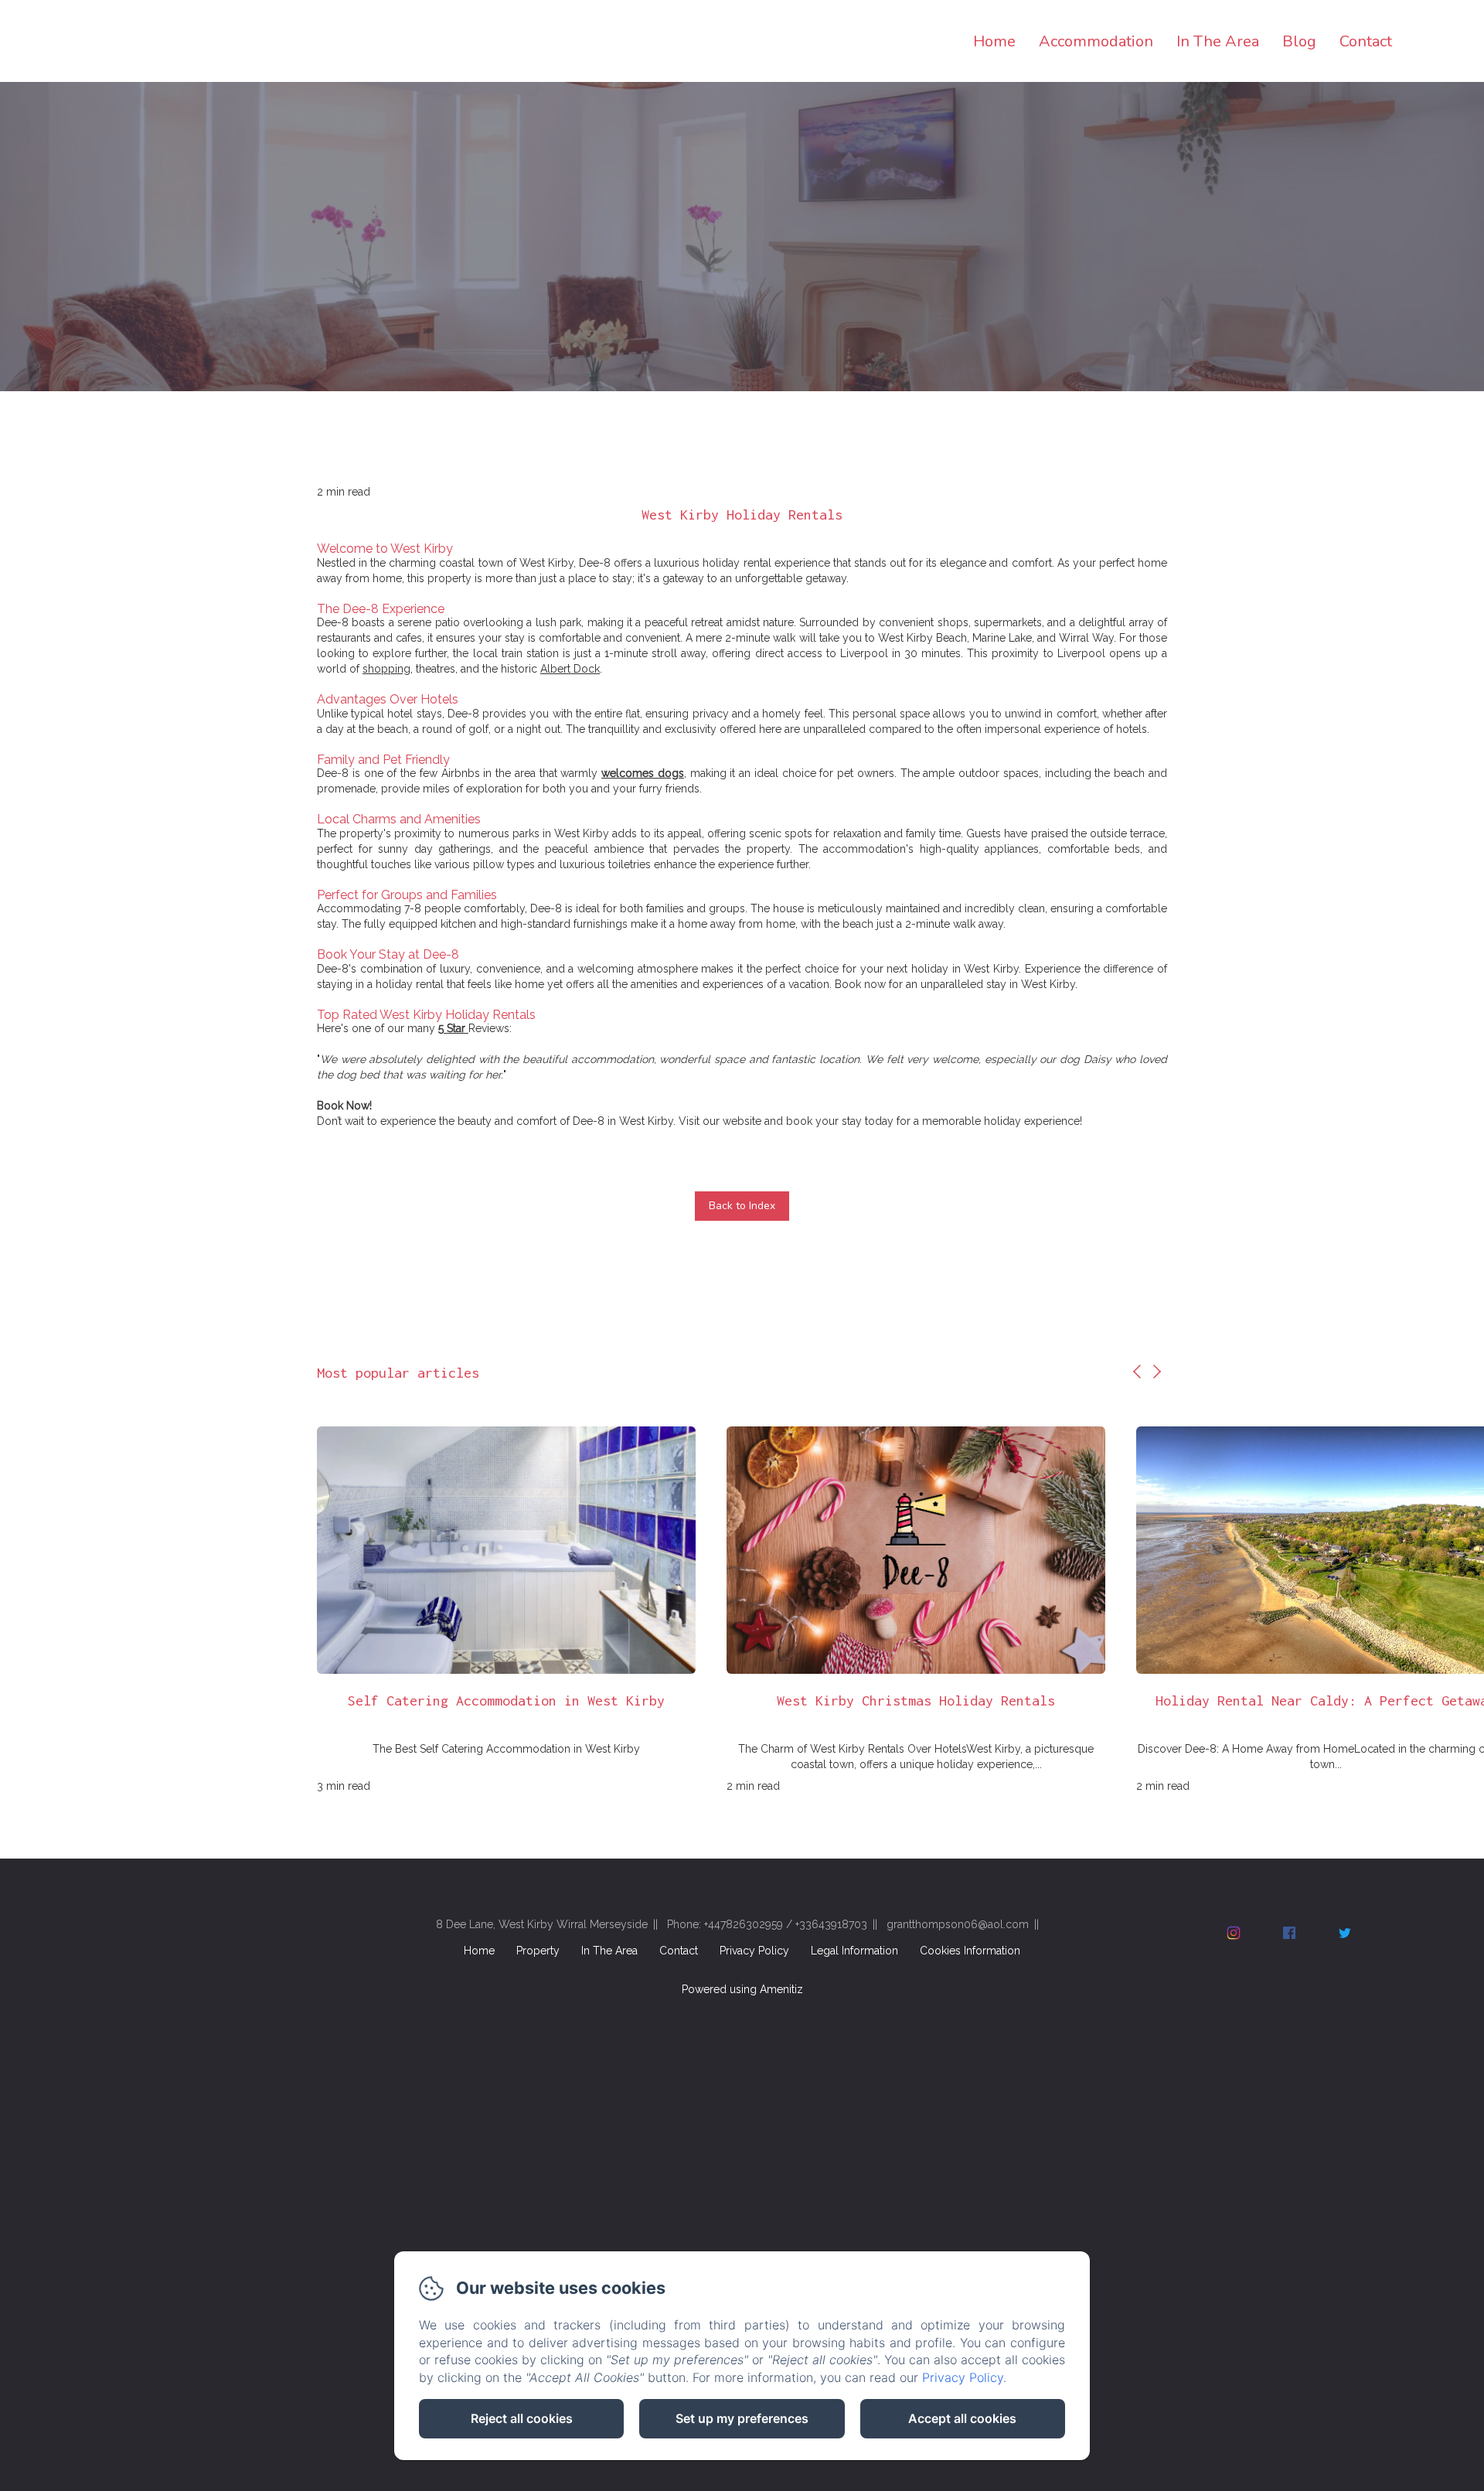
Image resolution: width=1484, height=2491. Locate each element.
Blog (1299, 41)
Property (538, 1951)
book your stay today (840, 1121)
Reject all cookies (522, 2418)
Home (994, 41)
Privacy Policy (754, 1951)
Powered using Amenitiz (742, 1989)
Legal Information (854, 1951)
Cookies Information (970, 1951)
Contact (1366, 41)
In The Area (1218, 41)
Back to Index (742, 1206)
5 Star (452, 1028)
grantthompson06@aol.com (958, 1924)
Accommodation (1096, 41)
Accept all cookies (962, 2418)
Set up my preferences (742, 2418)
